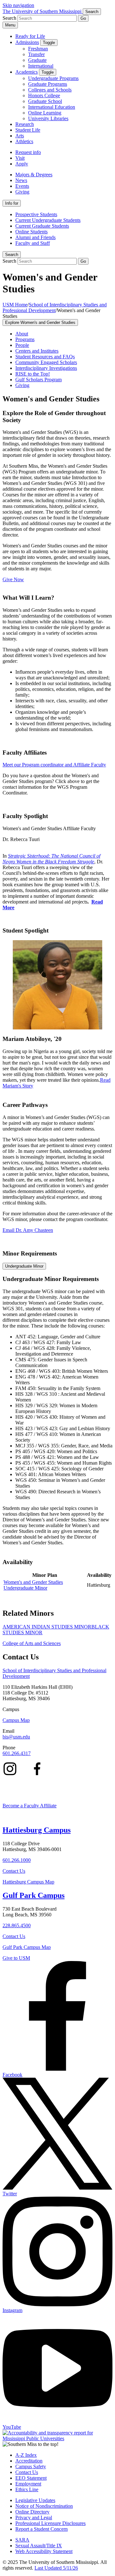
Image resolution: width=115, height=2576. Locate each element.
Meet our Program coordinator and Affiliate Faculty (54, 765)
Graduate (37, 60)
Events (22, 186)
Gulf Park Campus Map (27, 1947)
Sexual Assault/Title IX (39, 2546)
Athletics (24, 141)
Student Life (28, 130)
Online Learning (45, 113)
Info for (12, 203)
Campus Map (16, 1720)
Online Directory (32, 2512)
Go (83, 18)
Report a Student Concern (42, 2529)
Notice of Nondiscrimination (44, 2506)
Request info (28, 152)
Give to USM (16, 1958)
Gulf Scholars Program (38, 380)
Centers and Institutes (37, 351)
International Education (52, 107)
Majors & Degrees (34, 175)
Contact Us (14, 1871)
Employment (28, 2484)
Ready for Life (30, 36)
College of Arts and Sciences (32, 1643)
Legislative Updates (35, 2500)
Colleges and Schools (50, 90)
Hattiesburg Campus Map (28, 1882)
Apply (22, 164)
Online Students (31, 232)
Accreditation (29, 2461)
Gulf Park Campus (34, 1895)
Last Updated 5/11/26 (56, 2568)
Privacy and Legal (34, 2517)
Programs (25, 339)
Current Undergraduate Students (48, 220)
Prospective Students (36, 214)
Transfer (36, 54)
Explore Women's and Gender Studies (40, 322)
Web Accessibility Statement (44, 2551)
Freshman (38, 49)
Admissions (27, 42)
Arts (20, 136)
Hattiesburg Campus (37, 1830)
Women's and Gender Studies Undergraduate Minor (33, 1585)
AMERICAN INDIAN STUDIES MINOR (47, 1627)
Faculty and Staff (33, 243)
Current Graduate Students (42, 226)
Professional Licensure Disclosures (50, 2523)
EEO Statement (31, 2478)
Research (25, 124)
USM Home (15, 305)
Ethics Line (27, 2489)
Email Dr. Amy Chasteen (28, 1230)
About (22, 334)
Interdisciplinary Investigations (46, 368)
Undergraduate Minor (24, 1266)
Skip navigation (18, 5)
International (41, 66)
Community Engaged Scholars (46, 362)
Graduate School (45, 101)
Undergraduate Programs (53, 78)
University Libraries (48, 118)
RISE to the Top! (33, 374)
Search (12, 255)
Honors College (44, 95)
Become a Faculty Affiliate (30, 1806)
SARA (22, 2540)
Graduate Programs (48, 84)
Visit (20, 158)
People (22, 345)
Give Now (13, 579)
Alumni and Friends (35, 237)
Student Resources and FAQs (45, 357)
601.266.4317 (17, 1753)
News (21, 180)
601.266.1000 (17, 1860)
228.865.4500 (17, 1925)
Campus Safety (31, 2466)
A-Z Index (26, 2455)
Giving (22, 192)
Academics (27, 72)
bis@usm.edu (16, 1737)
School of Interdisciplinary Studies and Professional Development (55, 307)
